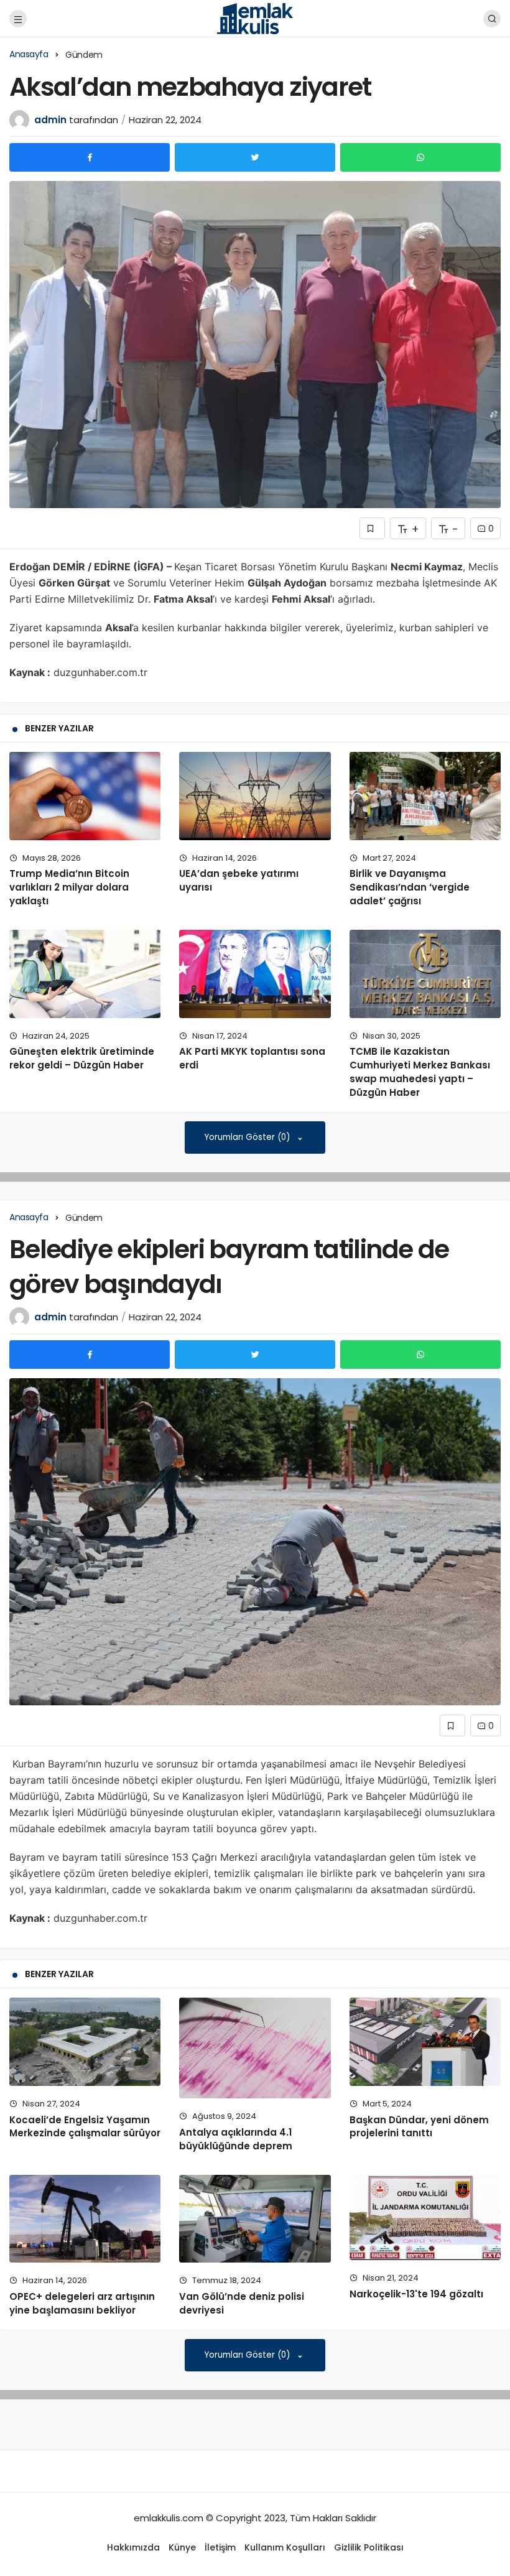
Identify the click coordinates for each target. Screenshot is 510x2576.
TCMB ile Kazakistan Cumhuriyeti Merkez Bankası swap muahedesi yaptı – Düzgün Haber (420, 1072)
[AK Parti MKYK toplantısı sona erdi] (255, 974)
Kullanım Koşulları (285, 2547)
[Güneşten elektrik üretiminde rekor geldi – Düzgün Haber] (85, 974)
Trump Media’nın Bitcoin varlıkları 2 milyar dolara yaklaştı (69, 887)
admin (50, 120)
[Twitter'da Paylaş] (255, 157)
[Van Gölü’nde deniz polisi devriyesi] (255, 2219)
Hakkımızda (133, 2547)
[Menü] (18, 19)
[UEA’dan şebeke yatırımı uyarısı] (255, 796)
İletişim (220, 2547)
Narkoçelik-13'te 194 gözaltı (416, 2294)
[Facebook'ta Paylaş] (90, 157)
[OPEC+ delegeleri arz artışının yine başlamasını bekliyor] (85, 2219)
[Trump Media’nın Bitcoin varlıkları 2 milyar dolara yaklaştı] (85, 796)
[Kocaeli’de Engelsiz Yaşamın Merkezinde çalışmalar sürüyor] (85, 2041)
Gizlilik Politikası (369, 2547)
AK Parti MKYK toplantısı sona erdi (252, 1059)
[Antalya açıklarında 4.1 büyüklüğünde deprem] (255, 2048)
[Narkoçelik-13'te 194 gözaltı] (425, 2217)
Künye (182, 2547)
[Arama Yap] (492, 19)
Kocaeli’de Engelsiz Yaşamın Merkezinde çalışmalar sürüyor (85, 2127)
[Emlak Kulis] (255, 18)
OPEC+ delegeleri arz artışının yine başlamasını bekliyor (82, 2303)
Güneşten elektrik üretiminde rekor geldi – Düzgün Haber (82, 1059)
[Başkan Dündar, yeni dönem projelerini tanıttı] (425, 2041)
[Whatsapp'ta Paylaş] (420, 157)
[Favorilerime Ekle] (372, 528)
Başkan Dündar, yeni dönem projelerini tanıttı (419, 2127)
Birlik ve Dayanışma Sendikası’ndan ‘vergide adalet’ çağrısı (410, 887)
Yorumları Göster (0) (248, 1137)
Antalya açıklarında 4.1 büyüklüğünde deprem (236, 2139)
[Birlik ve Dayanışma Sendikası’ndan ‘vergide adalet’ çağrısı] (425, 796)
